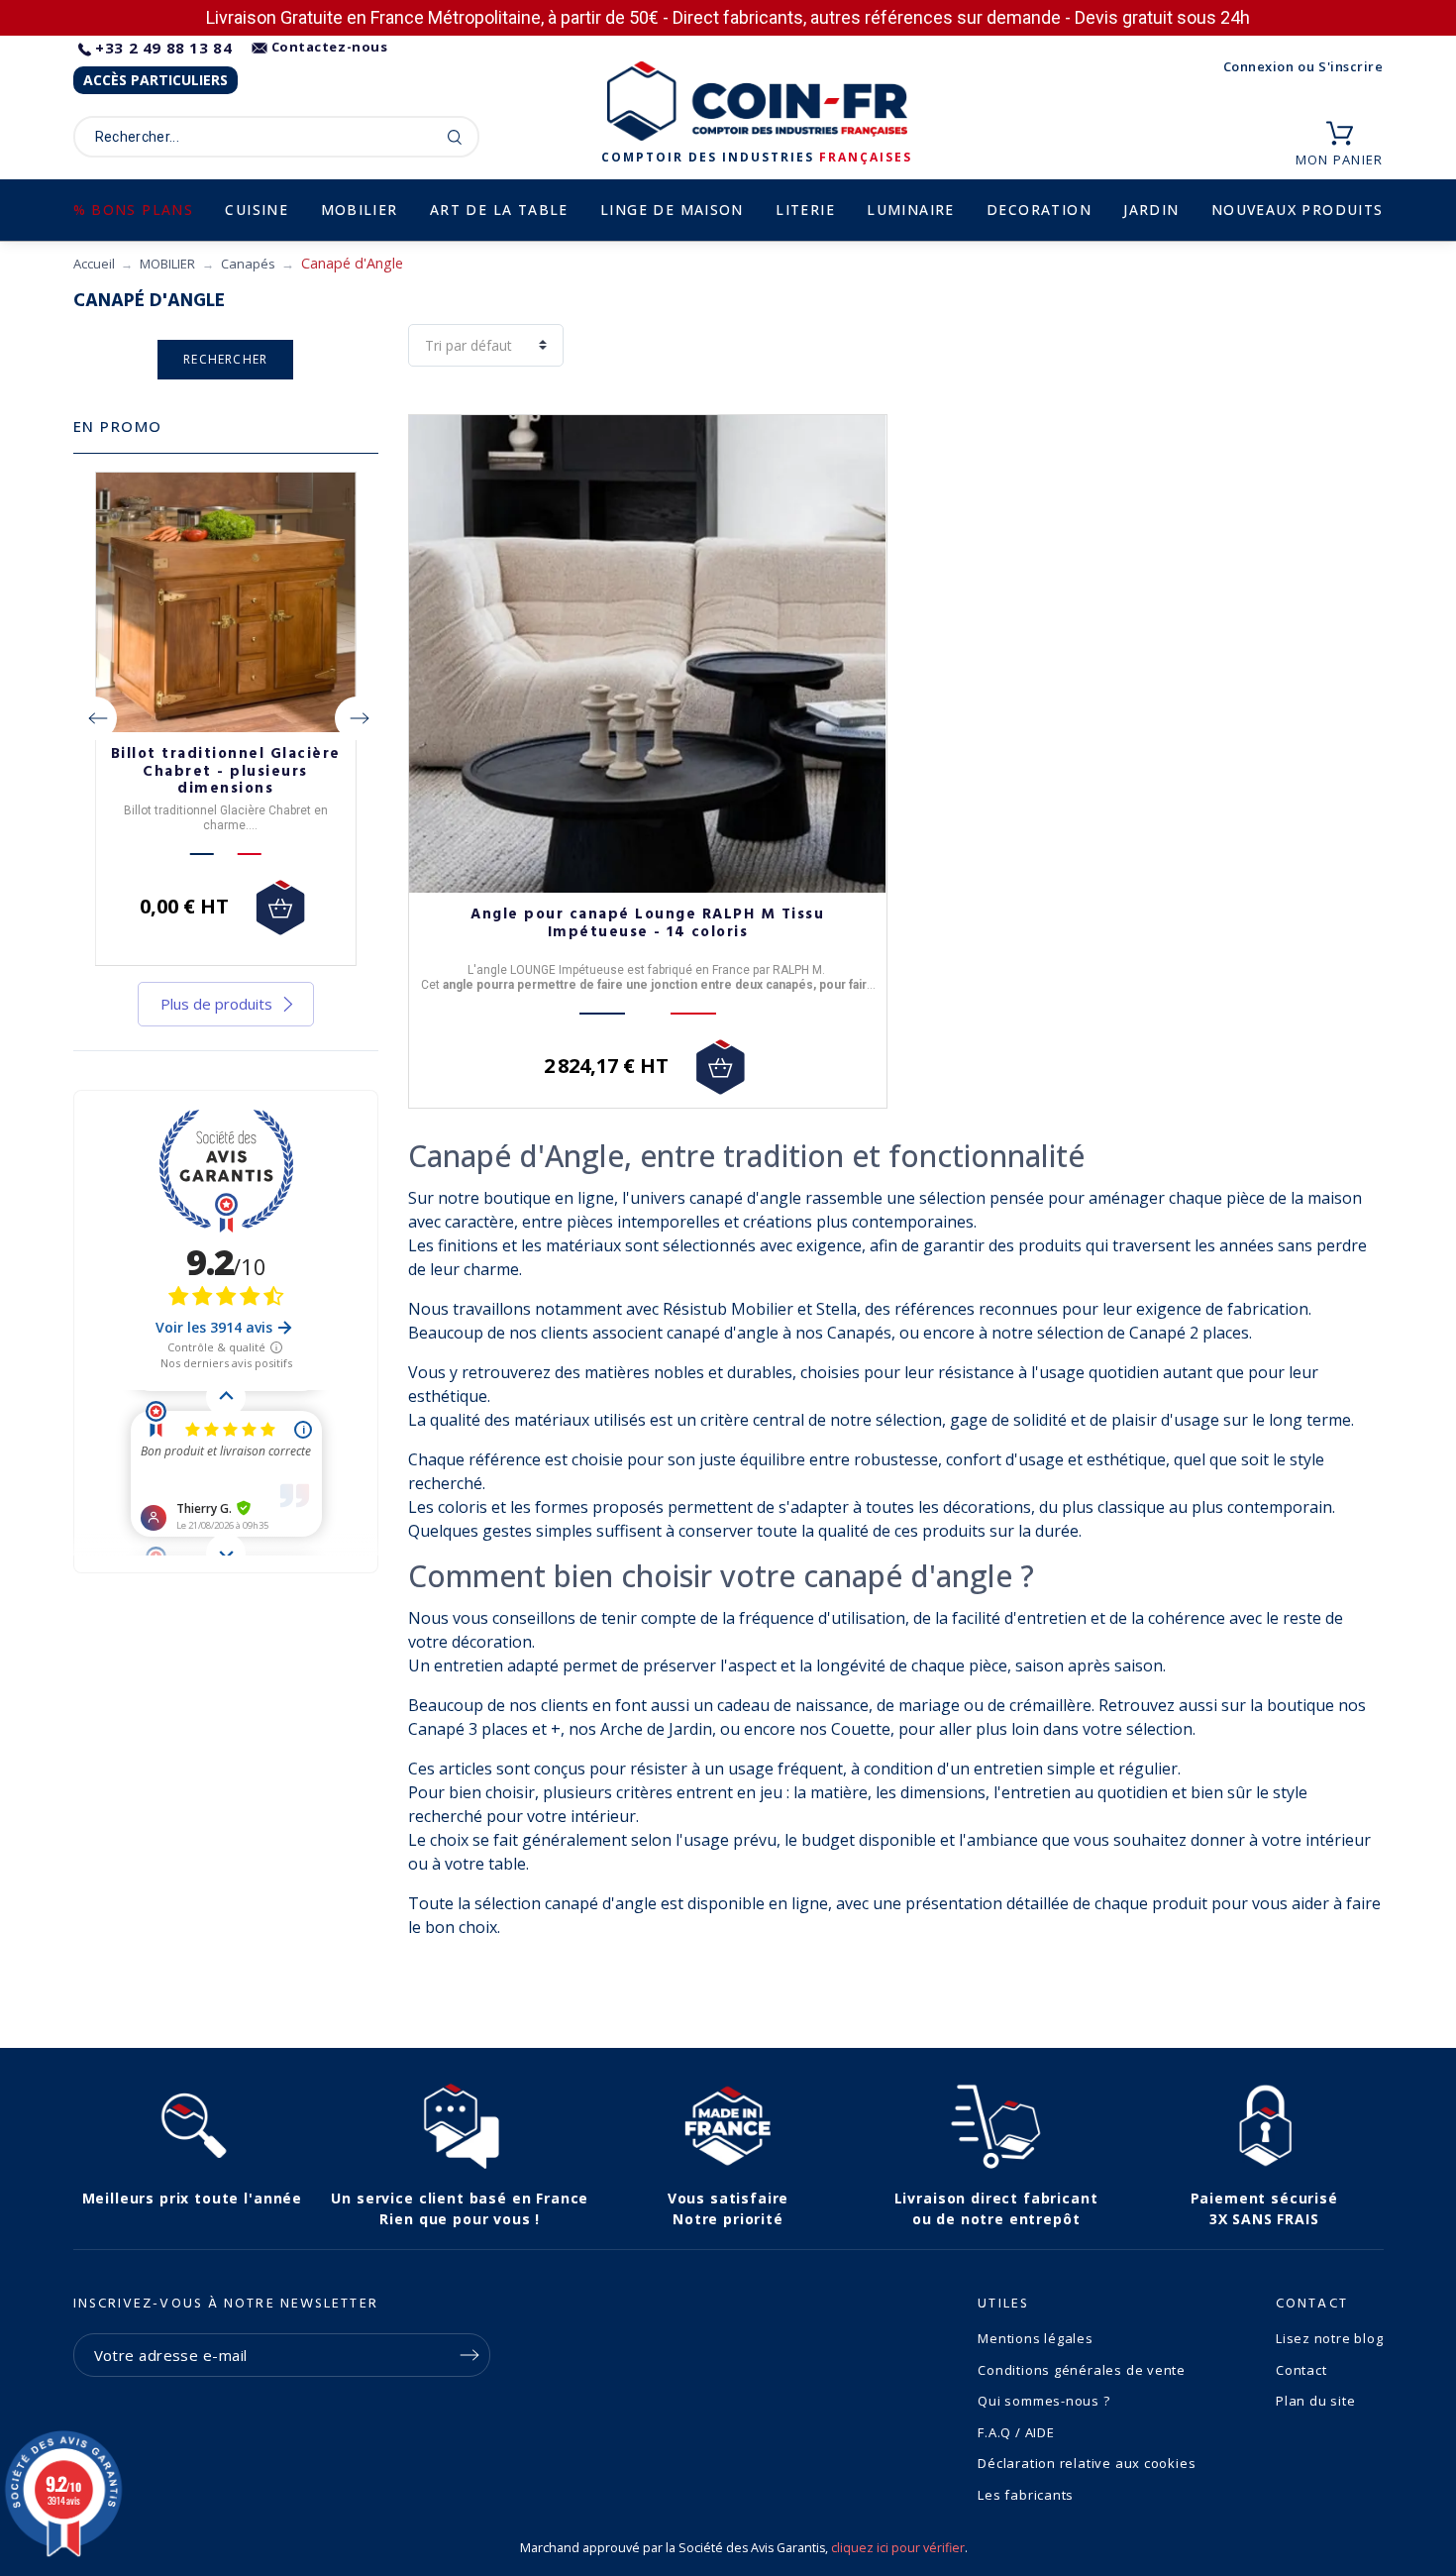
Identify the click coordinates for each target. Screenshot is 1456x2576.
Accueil (94, 264)
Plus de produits (216, 1004)
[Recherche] (455, 137)
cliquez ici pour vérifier (898, 2548)
